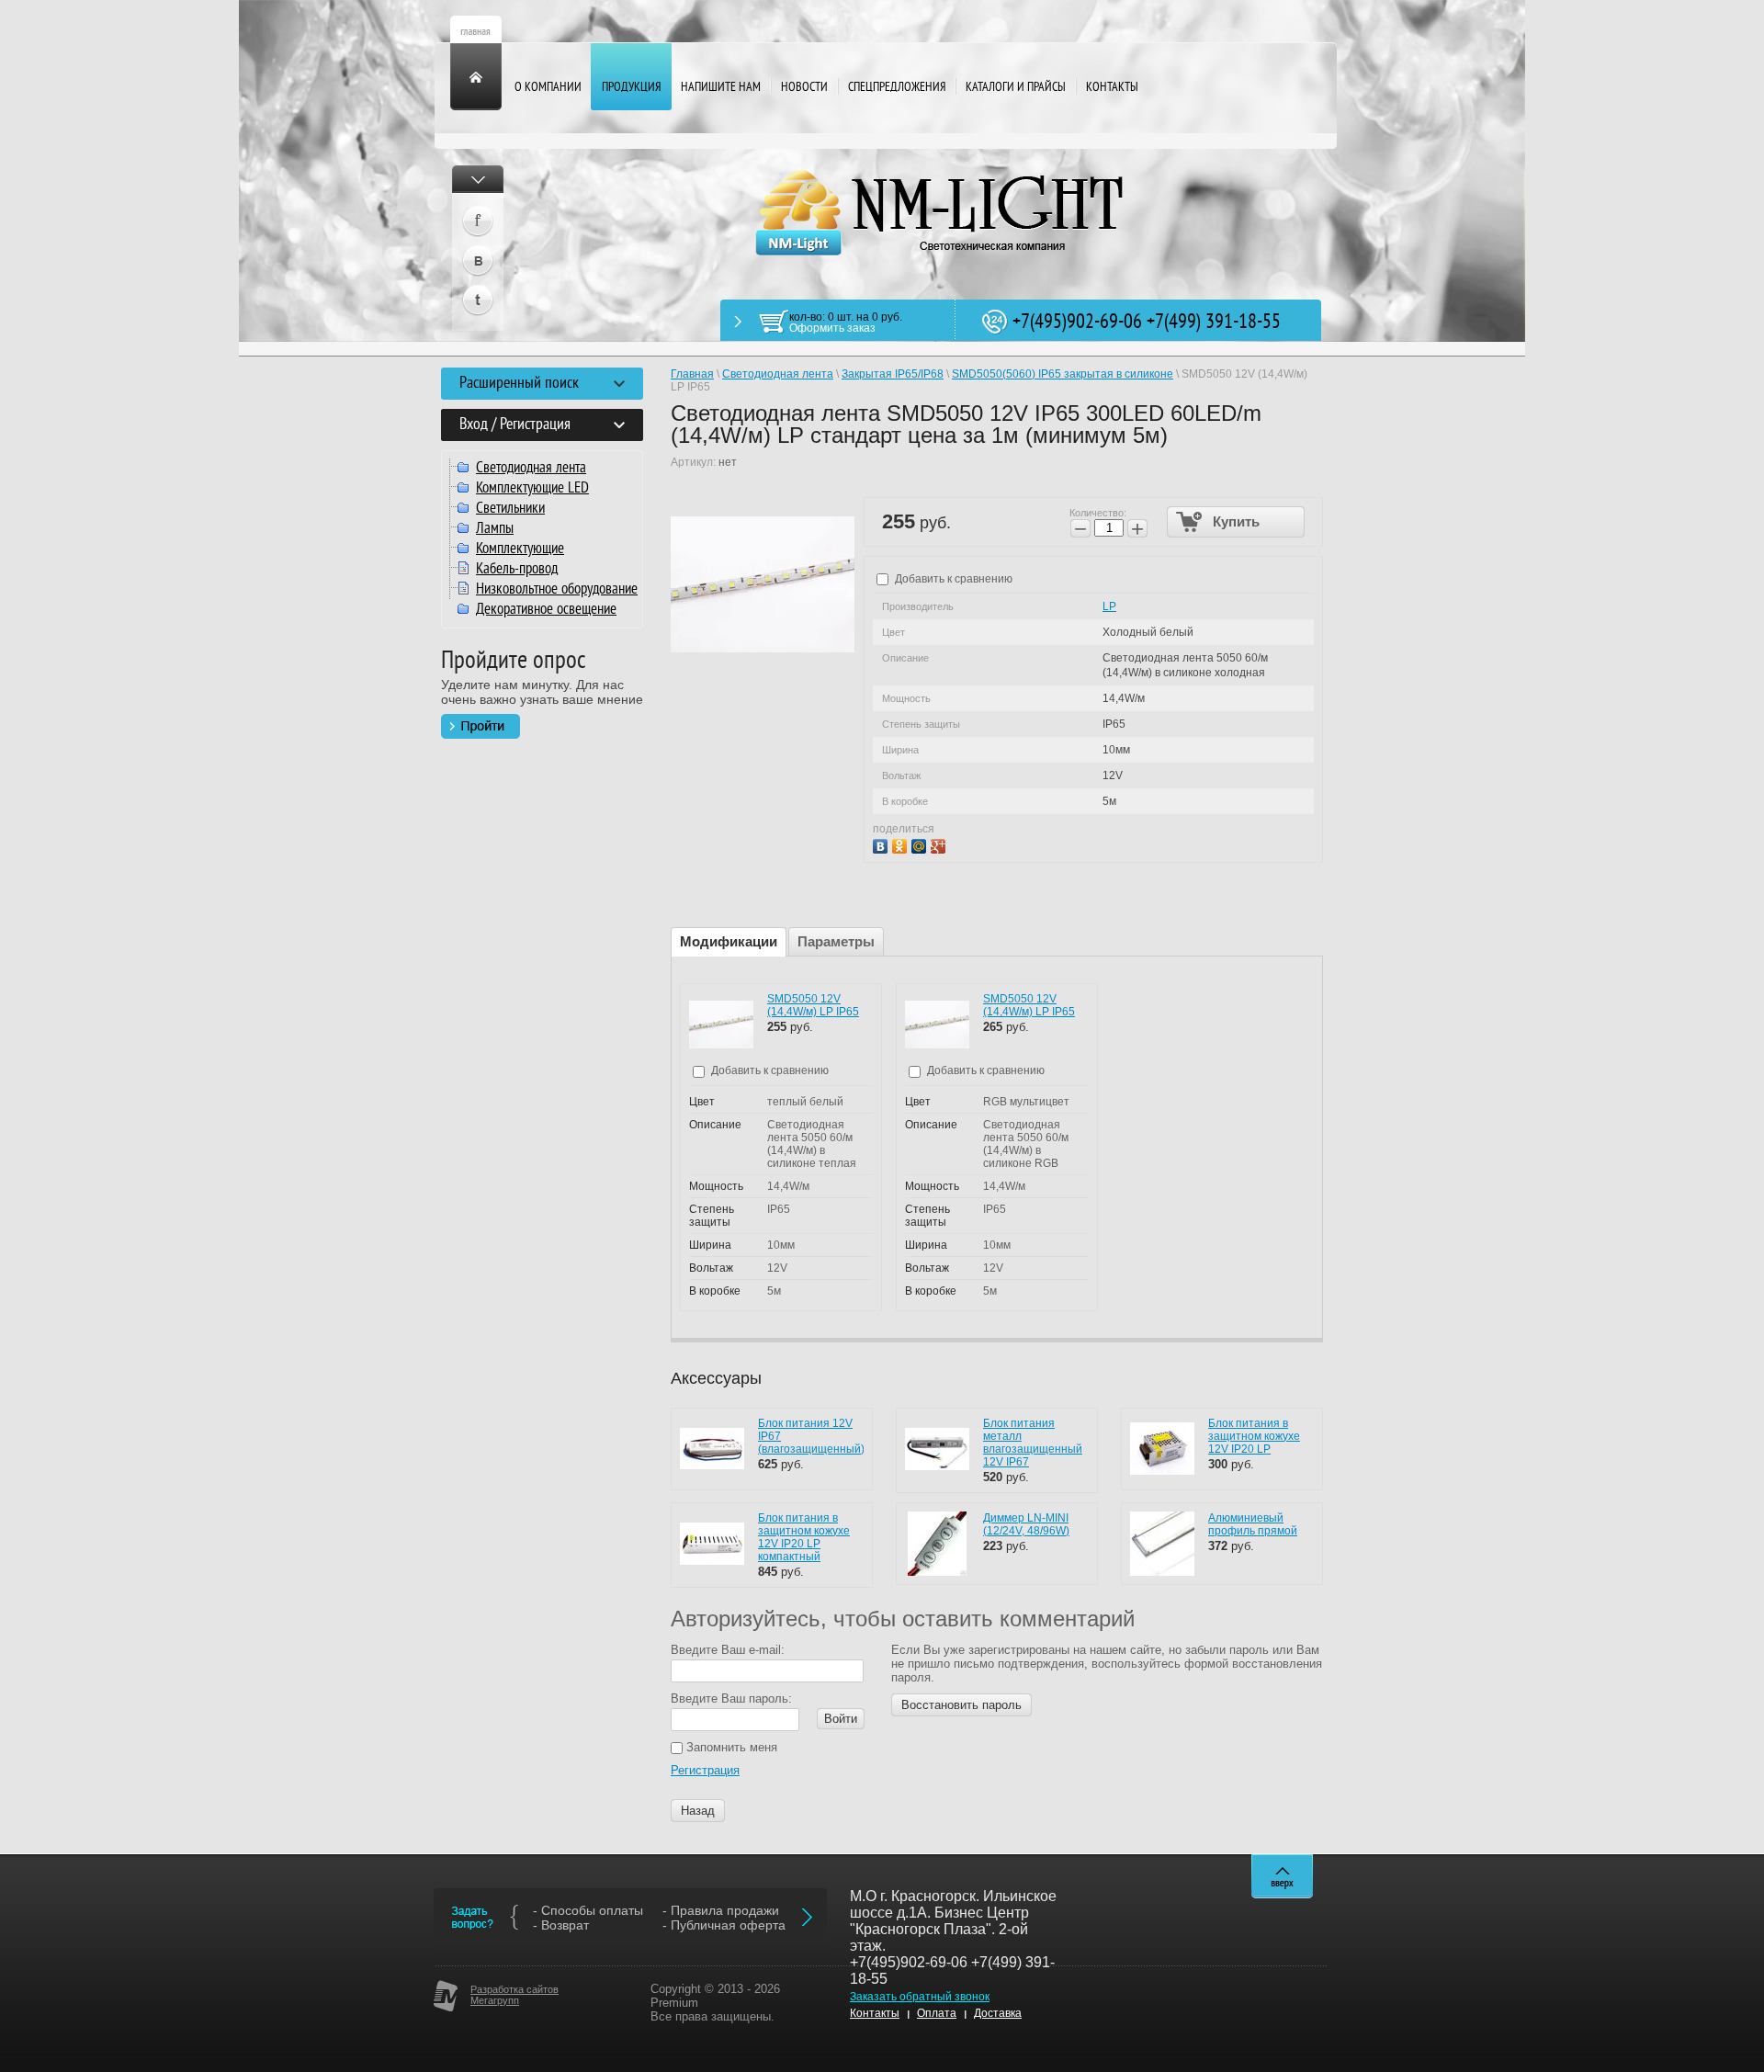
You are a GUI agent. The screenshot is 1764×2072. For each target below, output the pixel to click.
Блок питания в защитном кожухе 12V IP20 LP (1254, 1436)
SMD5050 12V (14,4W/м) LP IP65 (813, 1005)
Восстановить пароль (961, 1705)
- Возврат (561, 1925)
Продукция (631, 88)
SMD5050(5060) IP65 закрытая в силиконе (1063, 374)
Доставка (998, 2013)
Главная (692, 374)
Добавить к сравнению (952, 579)
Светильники (510, 509)
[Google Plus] (940, 844)
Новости (804, 88)
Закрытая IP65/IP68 (893, 374)
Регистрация (705, 1770)
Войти (841, 1719)
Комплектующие (520, 549)
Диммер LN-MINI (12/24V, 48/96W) (1026, 1524)
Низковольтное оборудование (557, 590)
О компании (548, 88)
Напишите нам (721, 88)
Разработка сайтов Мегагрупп (514, 1995)
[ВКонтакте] (882, 844)
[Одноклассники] (902, 844)
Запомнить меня (730, 1747)
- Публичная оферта (724, 1925)
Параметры (836, 941)
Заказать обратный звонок (920, 1997)
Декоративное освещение (546, 610)
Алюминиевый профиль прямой (1253, 1524)
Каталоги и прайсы (1016, 88)
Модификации (729, 941)
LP (1109, 606)
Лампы (495, 529)
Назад (698, 1811)
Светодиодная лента (531, 469)
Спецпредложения (897, 88)
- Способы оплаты (588, 1910)
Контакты (1112, 88)
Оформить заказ (832, 328)
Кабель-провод (517, 570)
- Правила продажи (721, 1910)
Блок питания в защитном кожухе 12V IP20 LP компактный (804, 1537)
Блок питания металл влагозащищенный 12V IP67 (1033, 1443)
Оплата (937, 2013)
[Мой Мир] (921, 844)
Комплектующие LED (532, 489)
